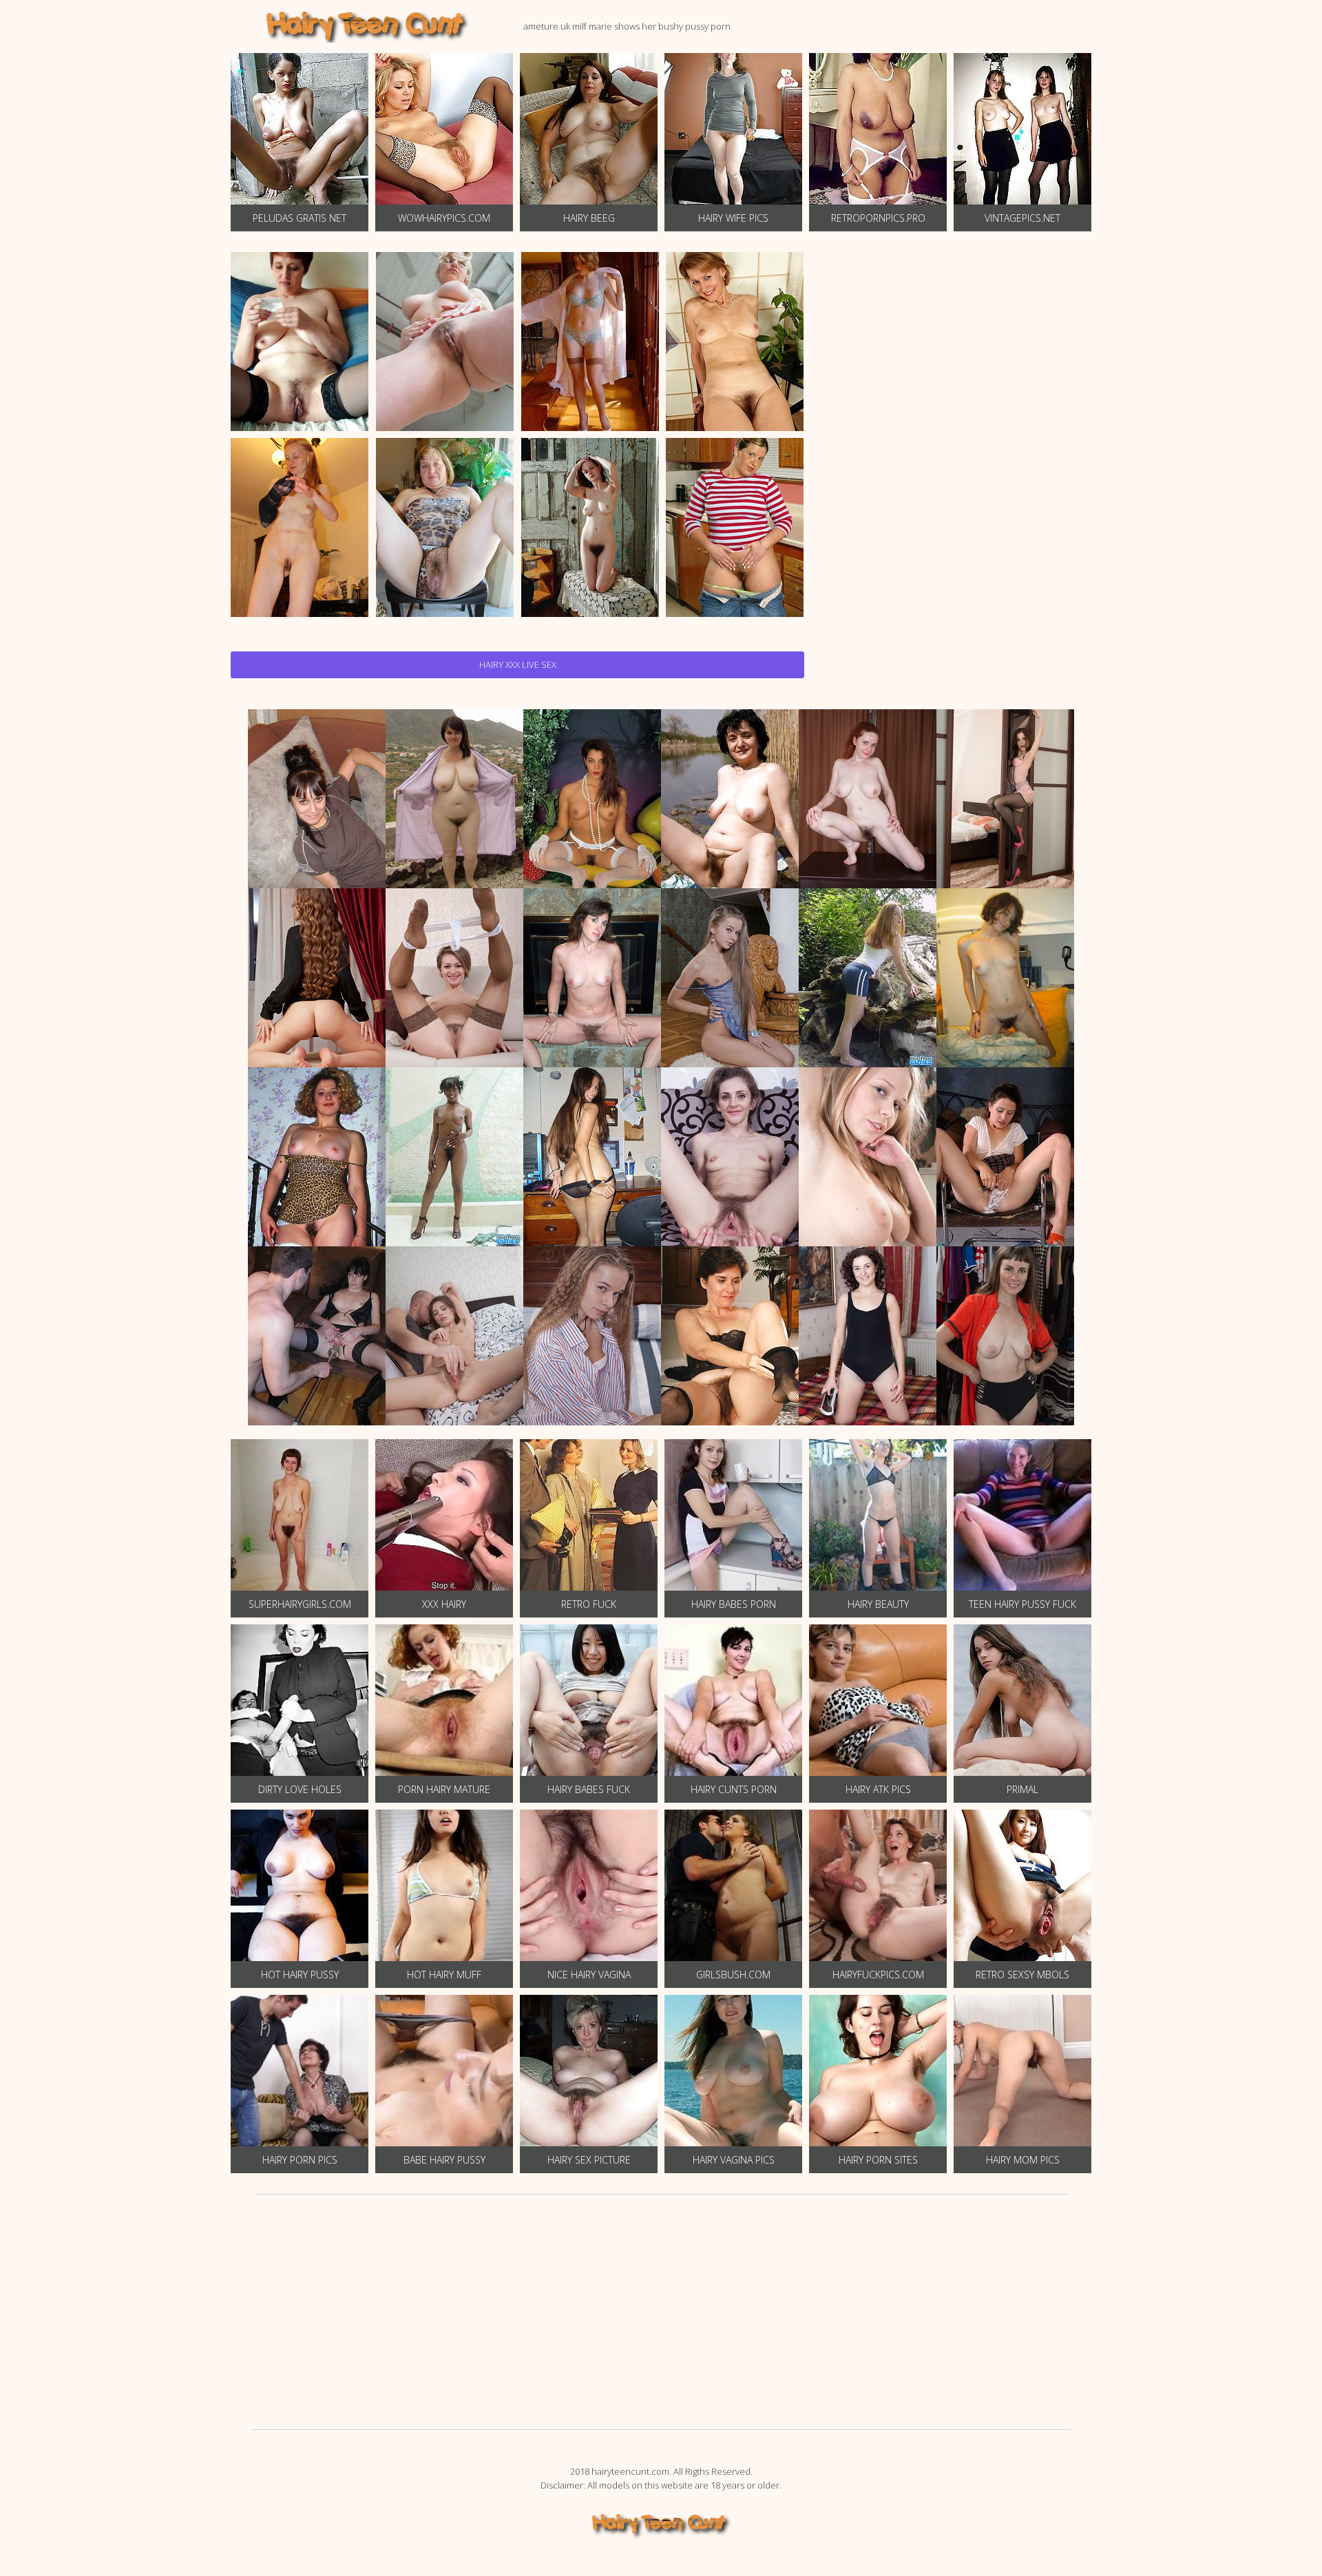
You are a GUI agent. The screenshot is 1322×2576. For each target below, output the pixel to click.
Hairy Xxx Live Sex (518, 664)
